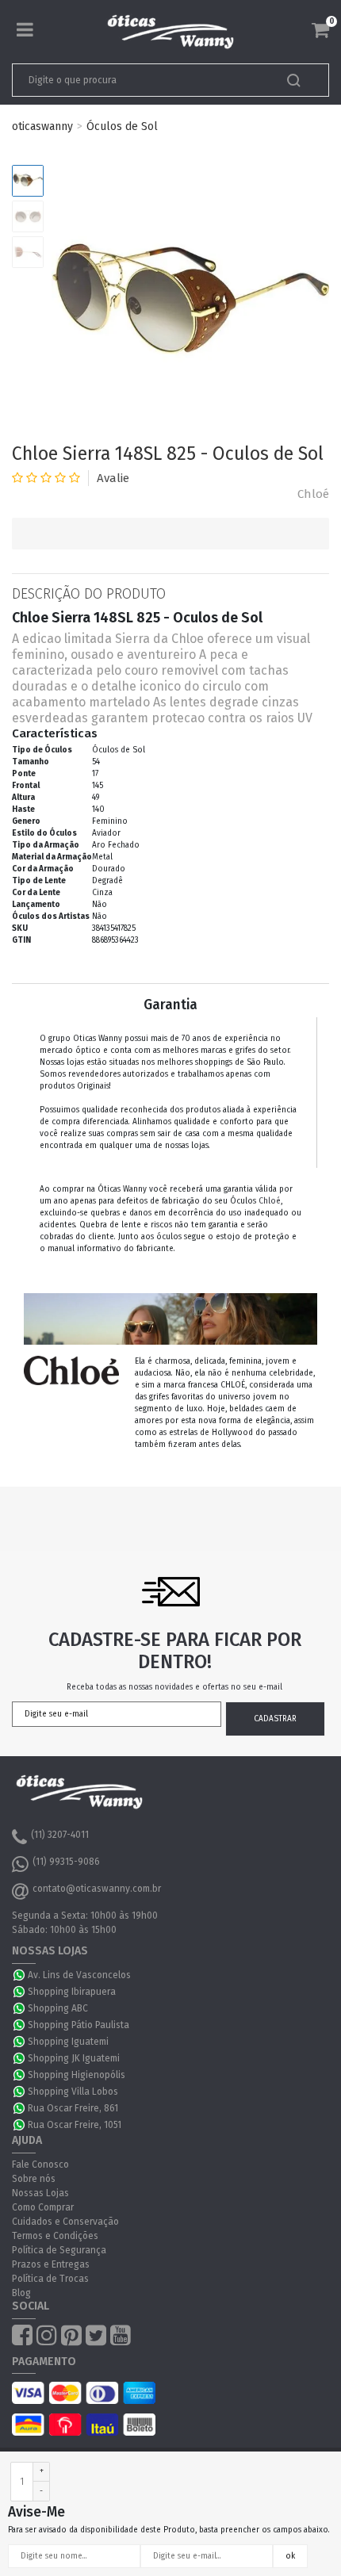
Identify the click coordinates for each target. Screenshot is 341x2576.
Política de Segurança (59, 2250)
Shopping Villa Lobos (73, 2092)
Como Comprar (43, 2207)
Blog (21, 2293)
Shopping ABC (58, 2008)
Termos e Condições (55, 2236)
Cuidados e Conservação (65, 2222)
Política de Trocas (50, 2279)
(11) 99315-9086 (66, 1862)
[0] (320, 30)
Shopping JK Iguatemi (74, 2058)
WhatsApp (20, 1975)
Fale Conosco (40, 2165)
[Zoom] (28, 181)
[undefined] (190, 304)
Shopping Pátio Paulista (79, 2025)
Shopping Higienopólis (77, 2075)
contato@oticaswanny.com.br (97, 1889)
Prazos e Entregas (51, 2264)
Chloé (313, 494)
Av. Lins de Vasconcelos (79, 1975)
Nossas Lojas (40, 2193)
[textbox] (140, 80)
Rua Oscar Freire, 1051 (75, 2125)
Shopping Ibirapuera (72, 1992)
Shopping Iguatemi (68, 2042)
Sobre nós (34, 2179)
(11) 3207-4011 (60, 1835)
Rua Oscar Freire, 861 (73, 2108)
